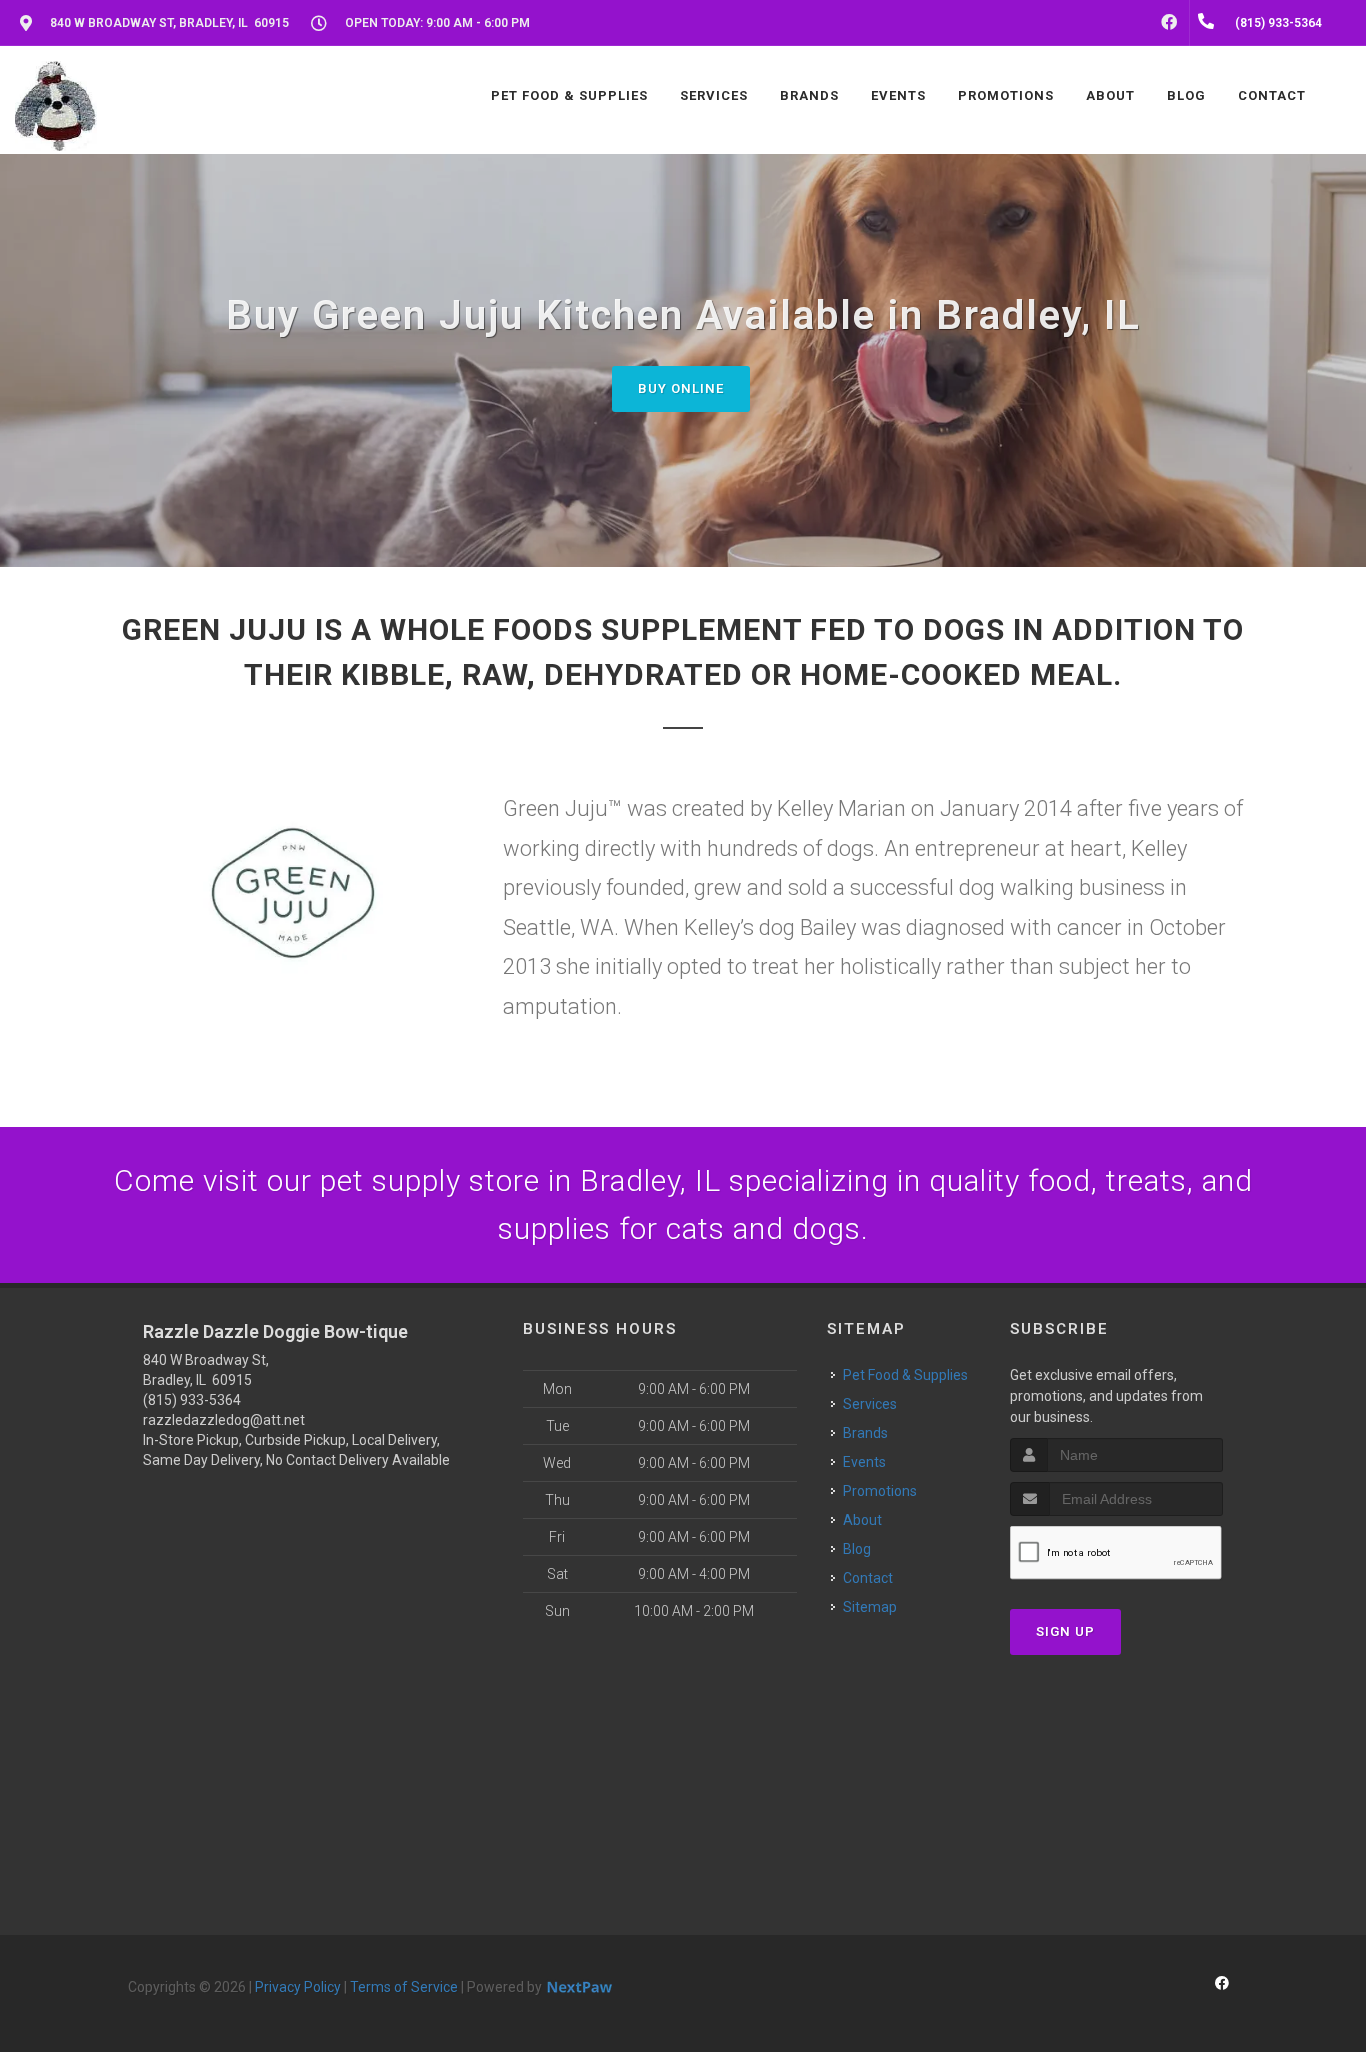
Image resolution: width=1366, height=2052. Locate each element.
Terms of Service (404, 1987)
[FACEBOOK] (1169, 23)
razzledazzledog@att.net (224, 1420)
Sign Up (1065, 1631)
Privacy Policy (298, 1987)
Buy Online (681, 388)
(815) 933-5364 (192, 1400)
